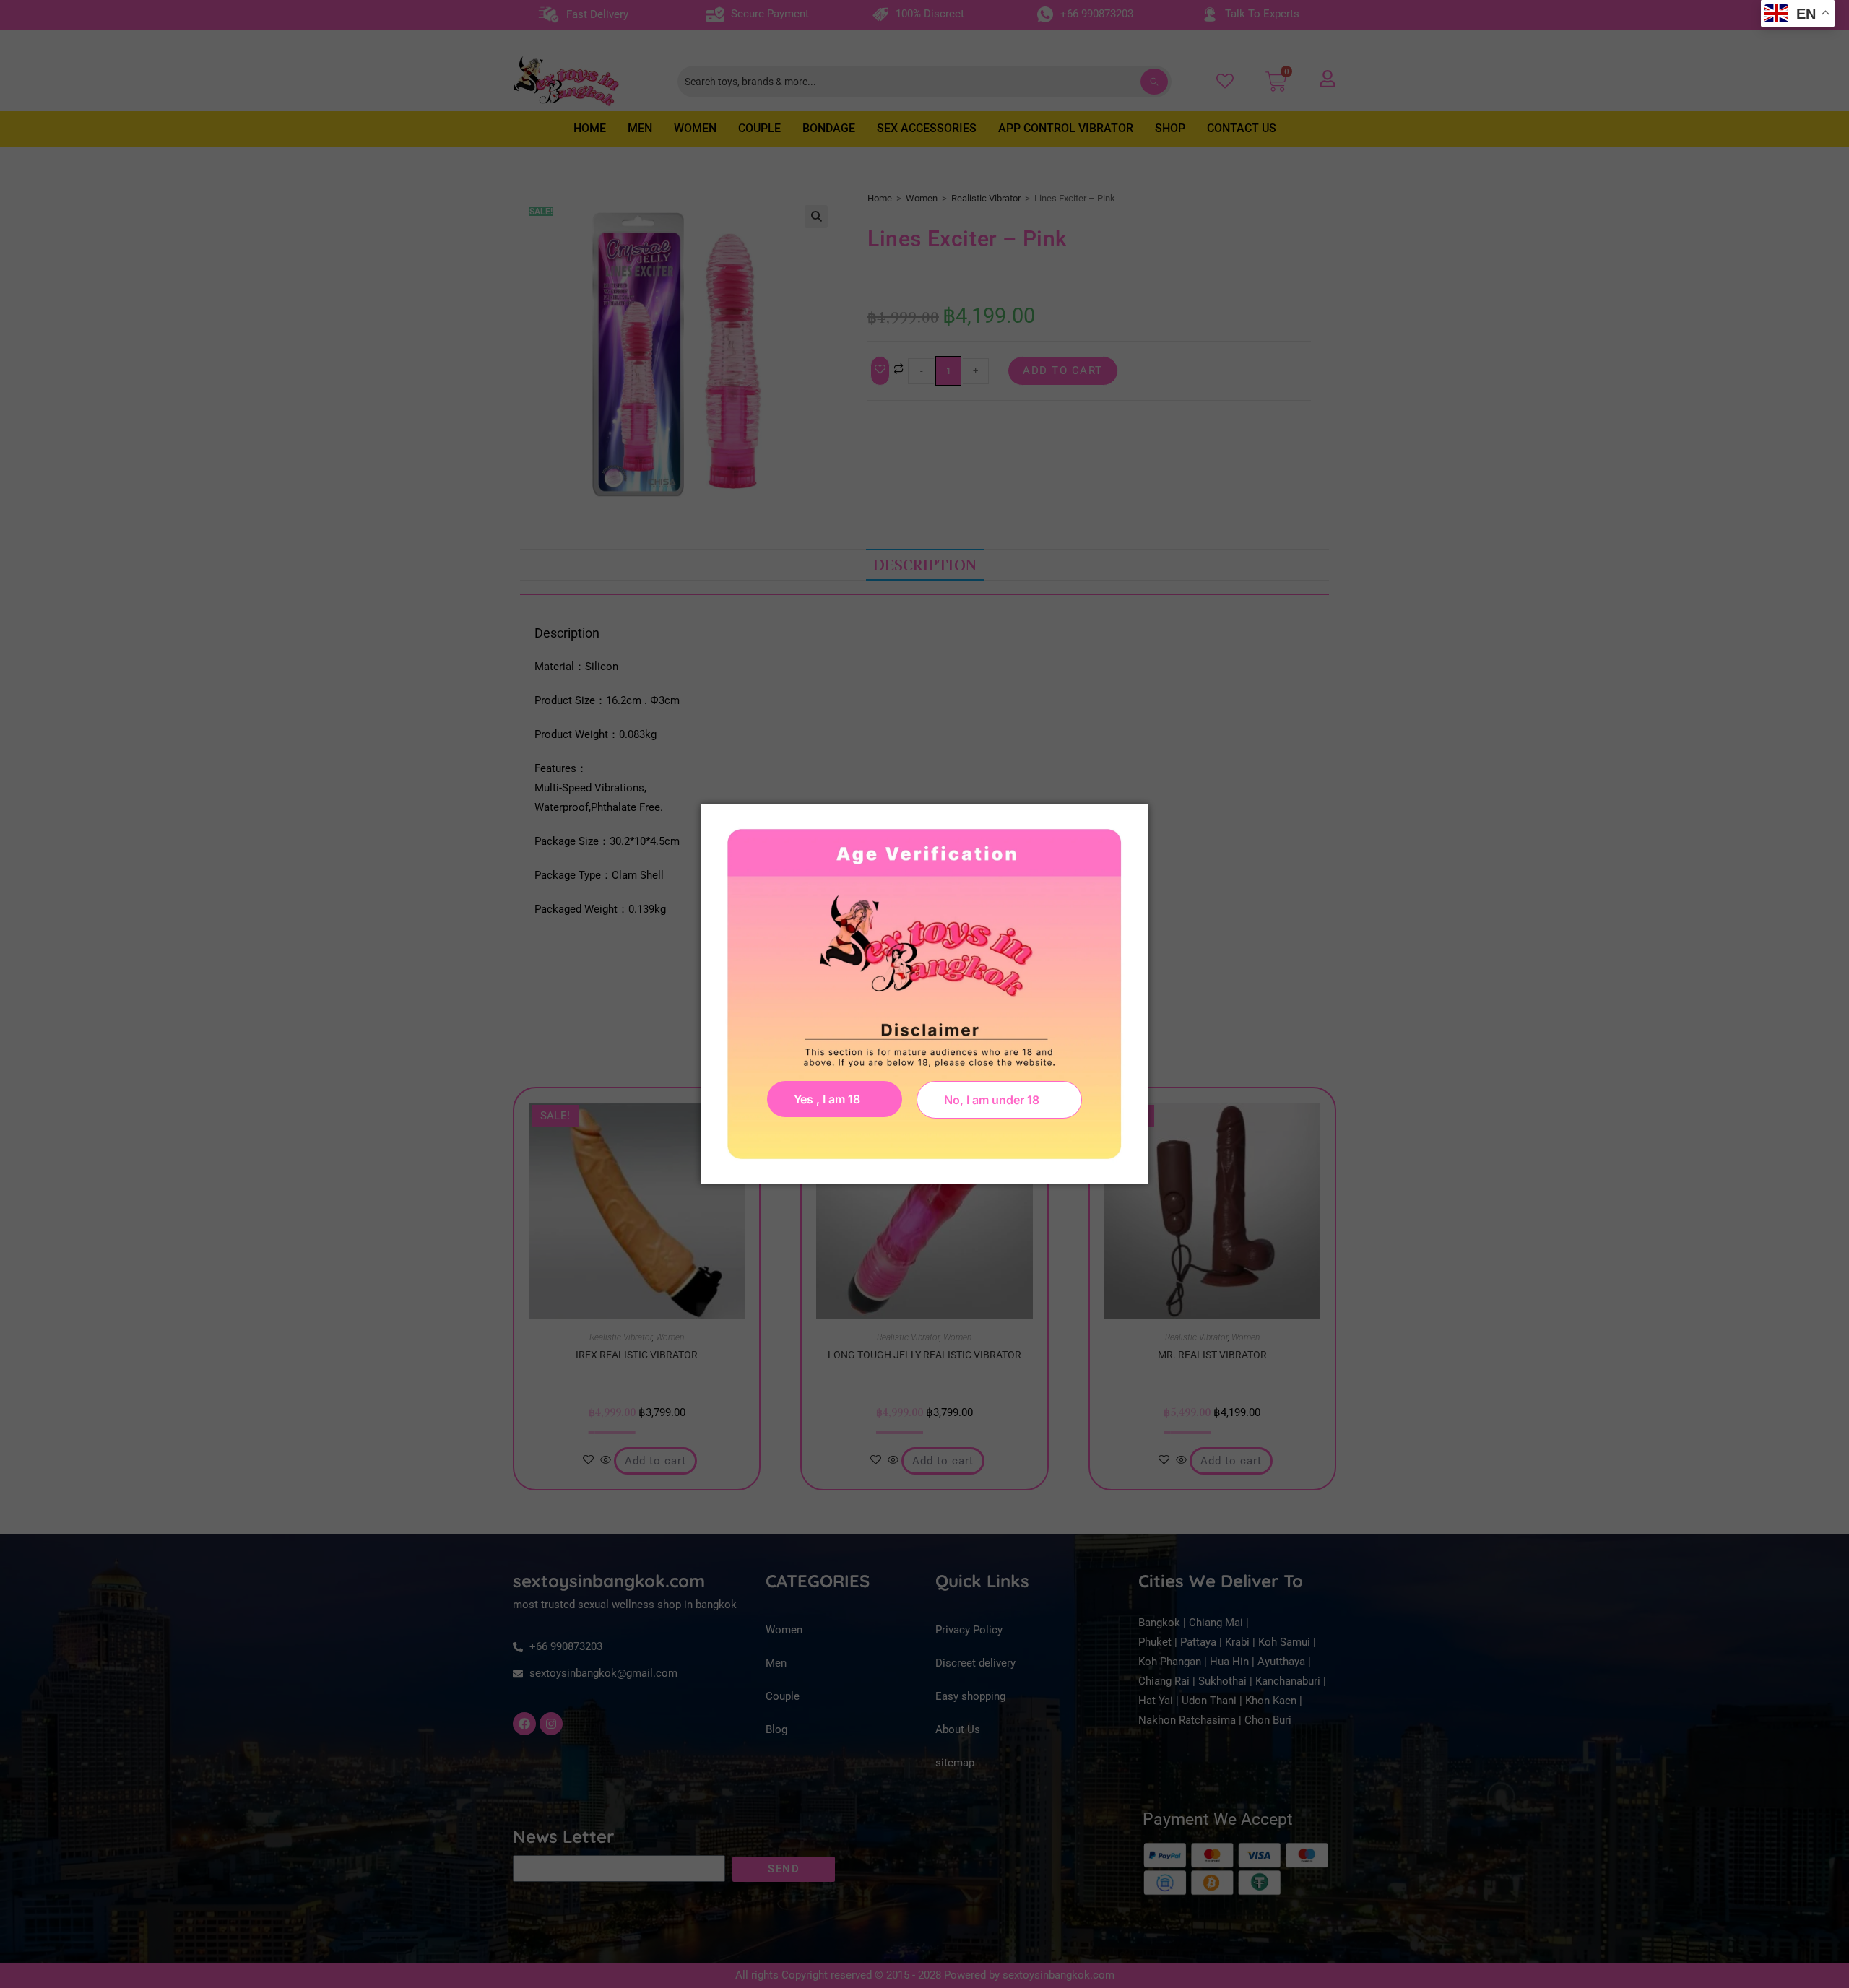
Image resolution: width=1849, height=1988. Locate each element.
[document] (924, 994)
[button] (999, 1100)
